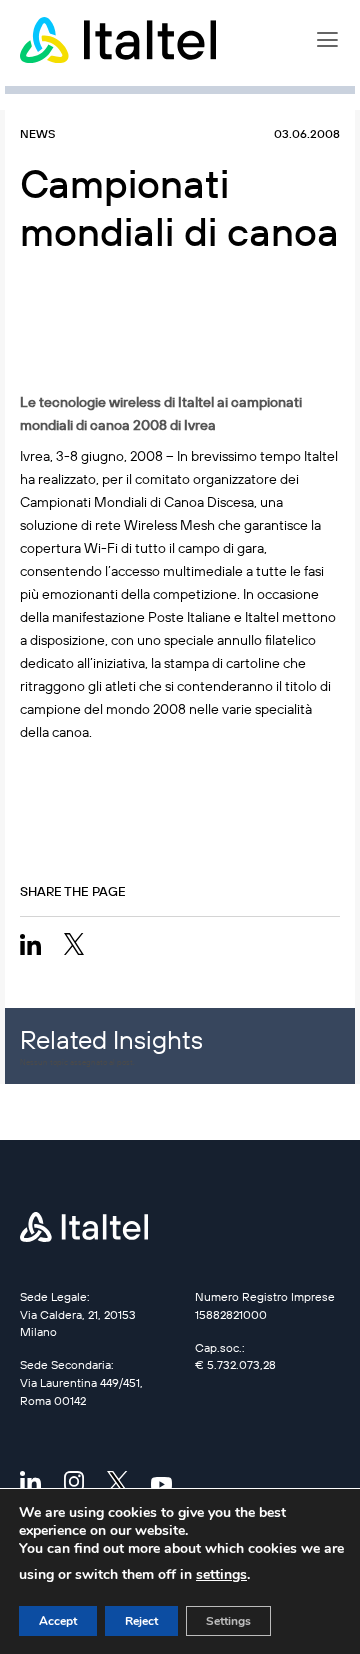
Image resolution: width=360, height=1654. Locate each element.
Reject (141, 1621)
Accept (58, 1621)
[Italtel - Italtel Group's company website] (120, 40)
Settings (228, 1621)
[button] (327, 40)
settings (221, 1574)
